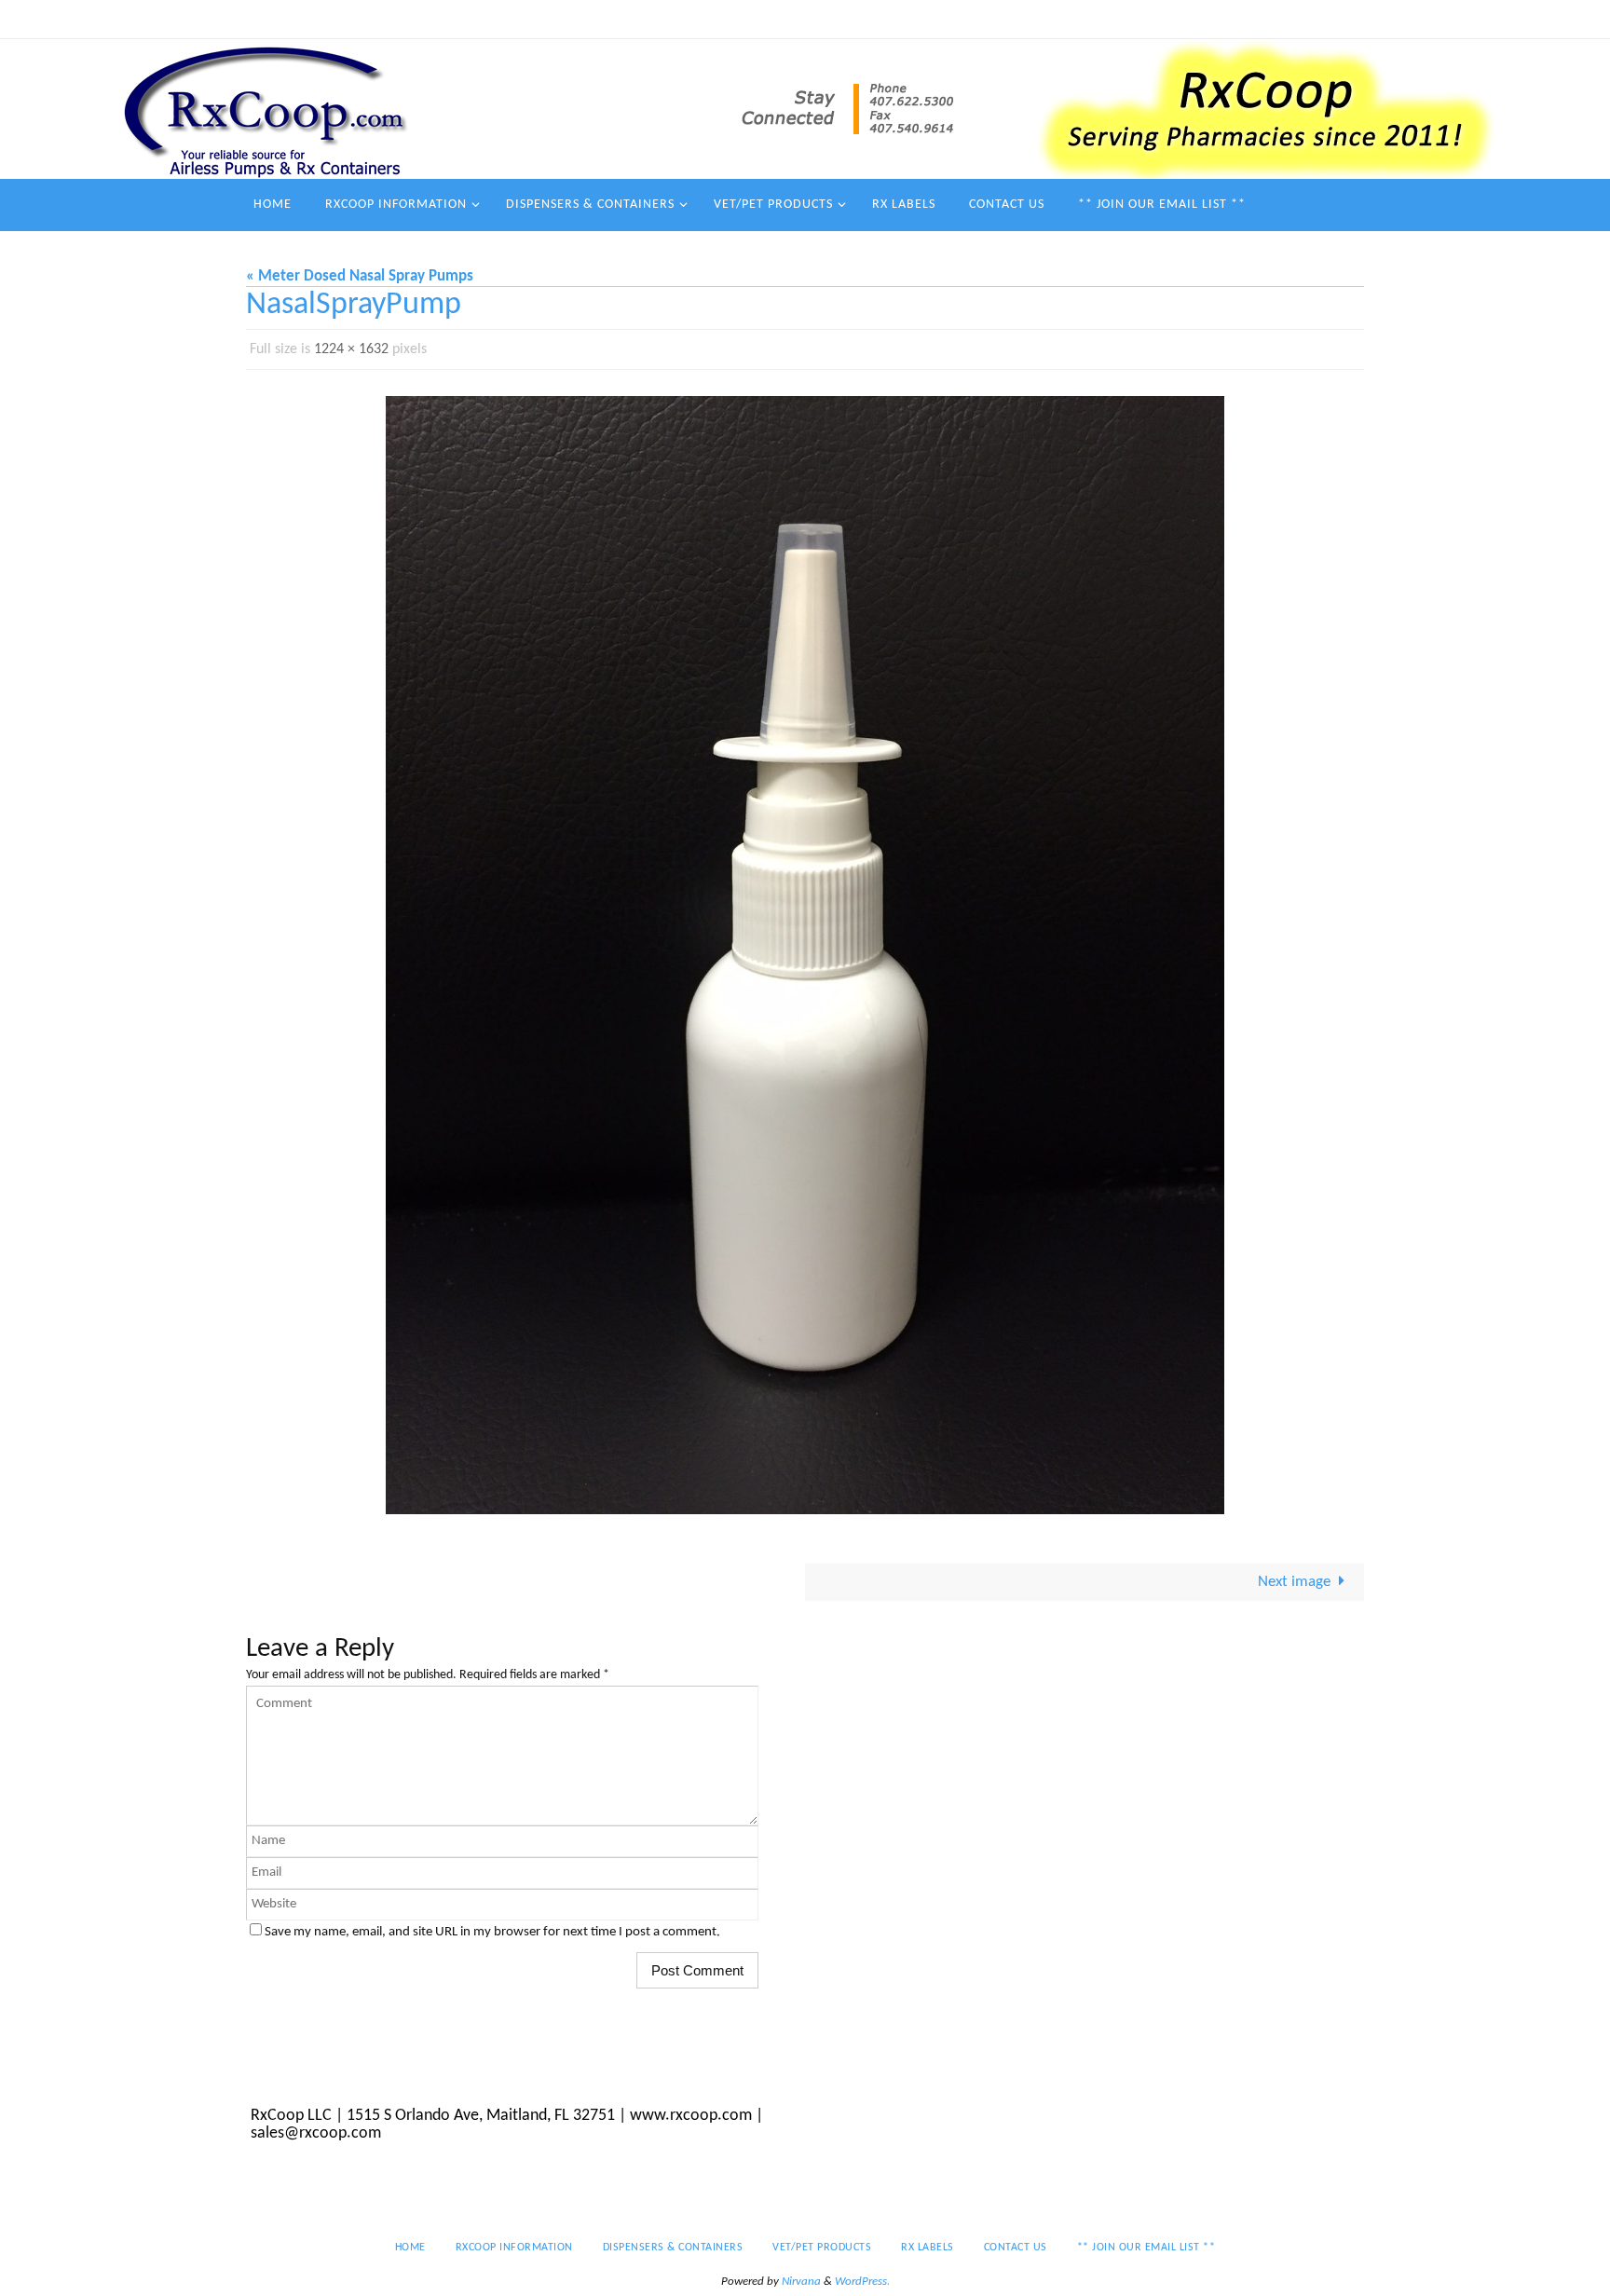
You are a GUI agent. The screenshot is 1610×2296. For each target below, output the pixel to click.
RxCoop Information (650, 19)
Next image (1294, 1582)
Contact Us (1123, 19)
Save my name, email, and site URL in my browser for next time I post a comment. (492, 1932)
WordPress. (862, 2282)
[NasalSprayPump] (805, 955)
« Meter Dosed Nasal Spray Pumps (360, 276)
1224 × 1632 (351, 349)
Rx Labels (1042, 19)
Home (553, 19)
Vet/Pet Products (943, 19)
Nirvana (801, 2282)
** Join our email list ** (1247, 19)
